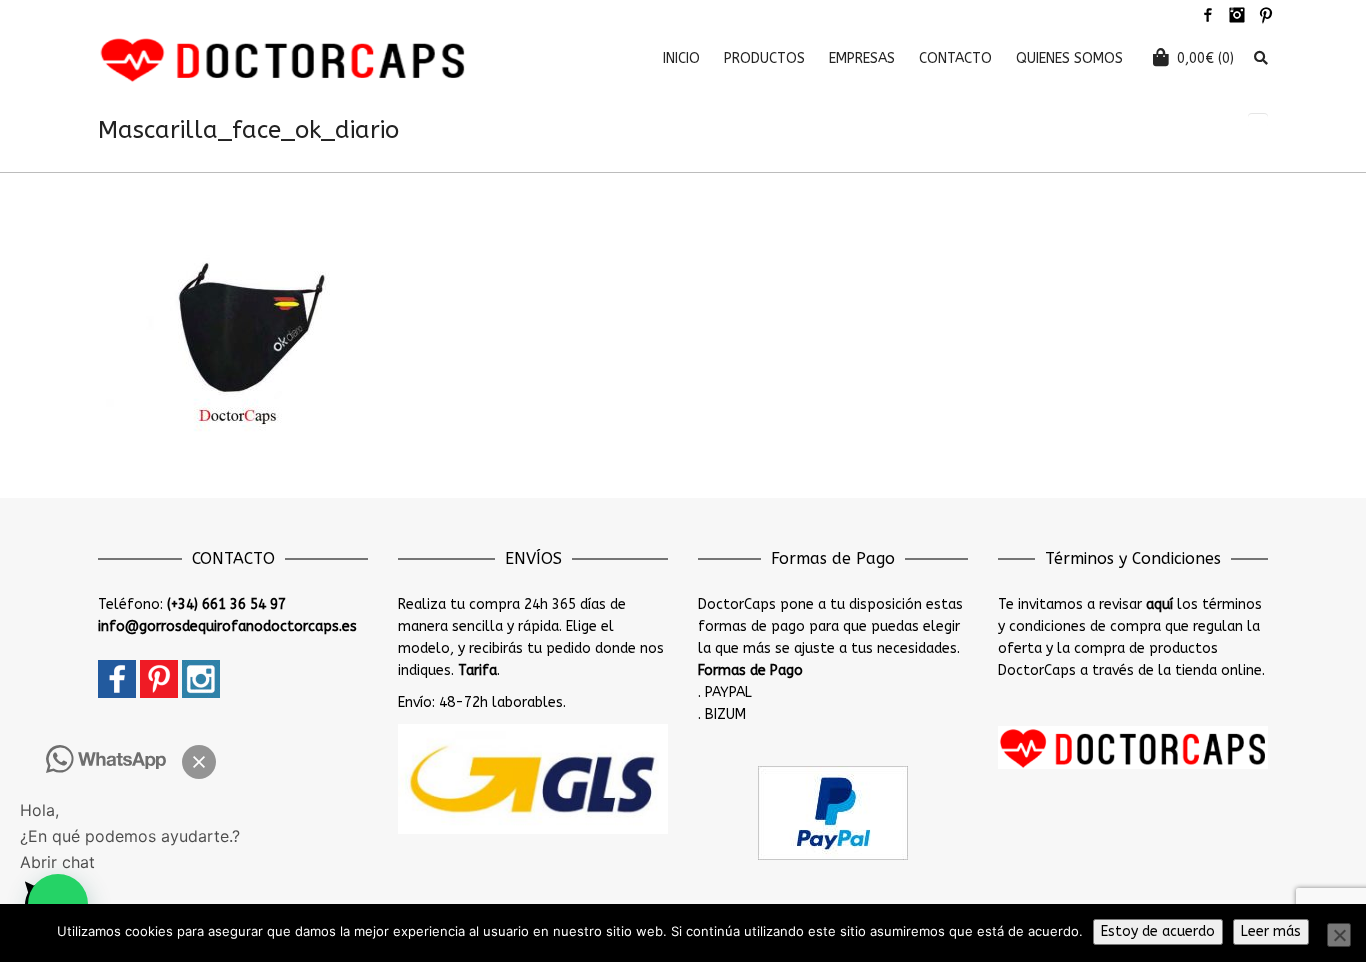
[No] (1339, 935)
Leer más (1271, 931)
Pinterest (1266, 15)
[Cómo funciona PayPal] (833, 812)
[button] (199, 762)
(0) (1205, 58)
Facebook (1208, 15)
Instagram (1237, 15)
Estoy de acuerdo (1158, 931)
